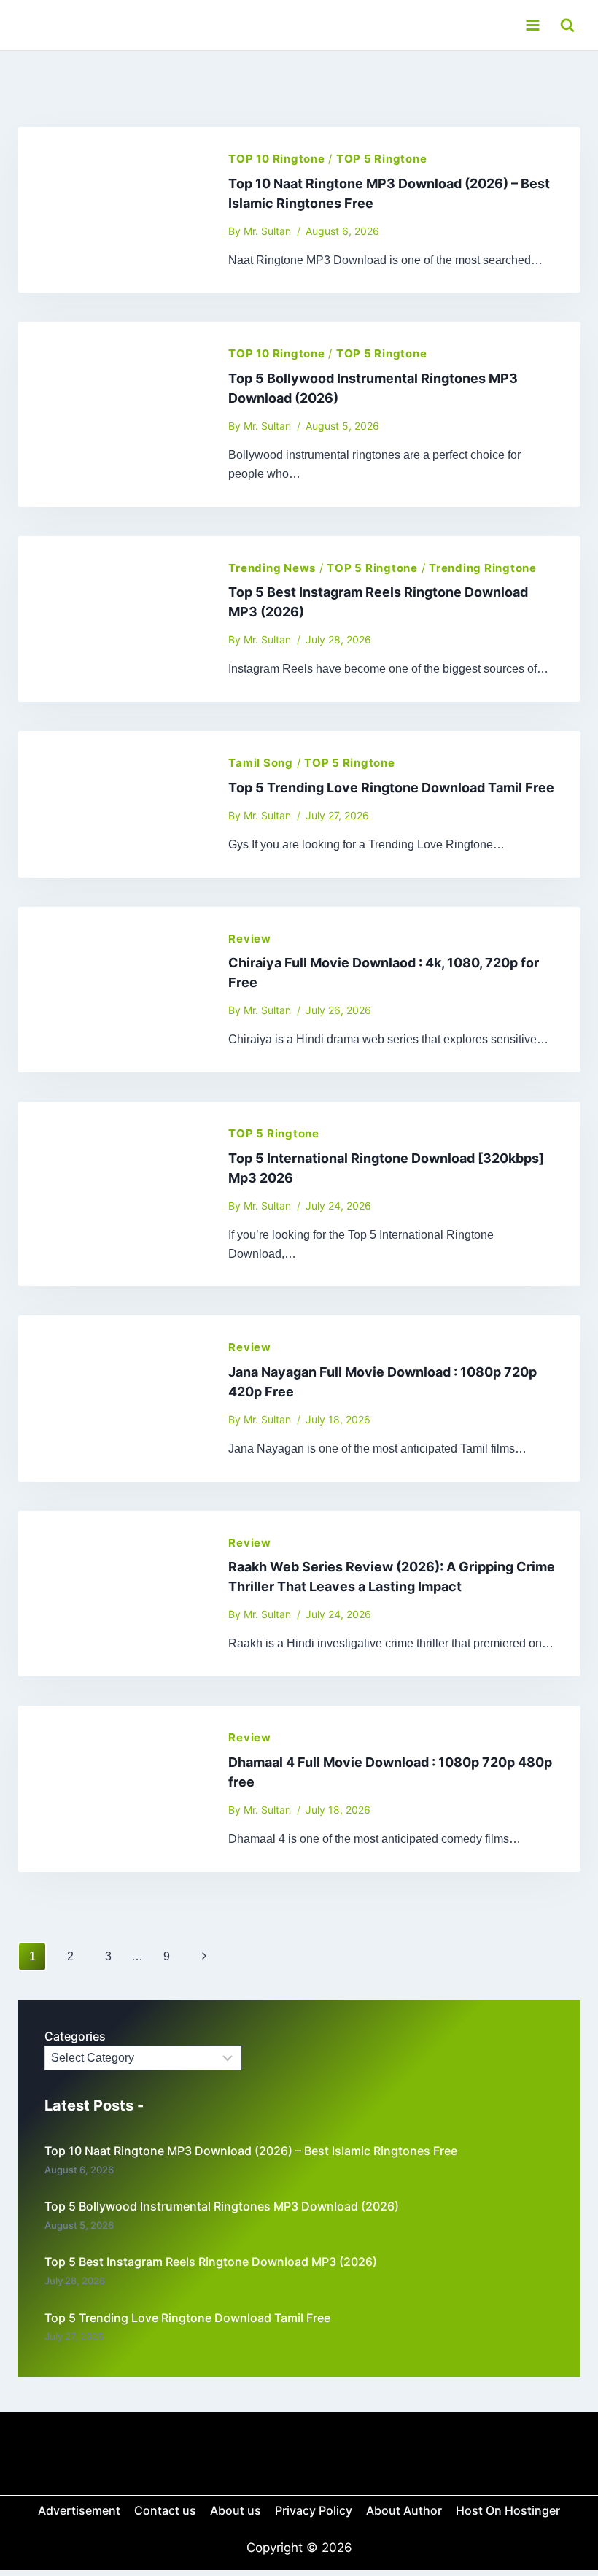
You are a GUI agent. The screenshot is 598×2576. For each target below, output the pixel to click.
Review (250, 939)
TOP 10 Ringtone (276, 159)
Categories (75, 2036)
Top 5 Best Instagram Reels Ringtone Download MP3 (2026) (211, 2262)
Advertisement (79, 2510)
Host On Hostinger (508, 2510)
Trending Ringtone (483, 568)
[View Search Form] (567, 25)
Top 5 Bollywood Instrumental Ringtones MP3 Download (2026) (222, 2206)
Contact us (165, 2510)
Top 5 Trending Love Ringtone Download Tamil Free (391, 788)
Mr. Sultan (267, 231)
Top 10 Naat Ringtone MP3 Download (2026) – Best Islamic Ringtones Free (251, 2151)
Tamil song (261, 763)
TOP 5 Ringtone (382, 159)
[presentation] (111, 210)
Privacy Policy (314, 2510)
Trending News (272, 568)
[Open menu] (532, 25)
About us (236, 2510)
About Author (404, 2510)
